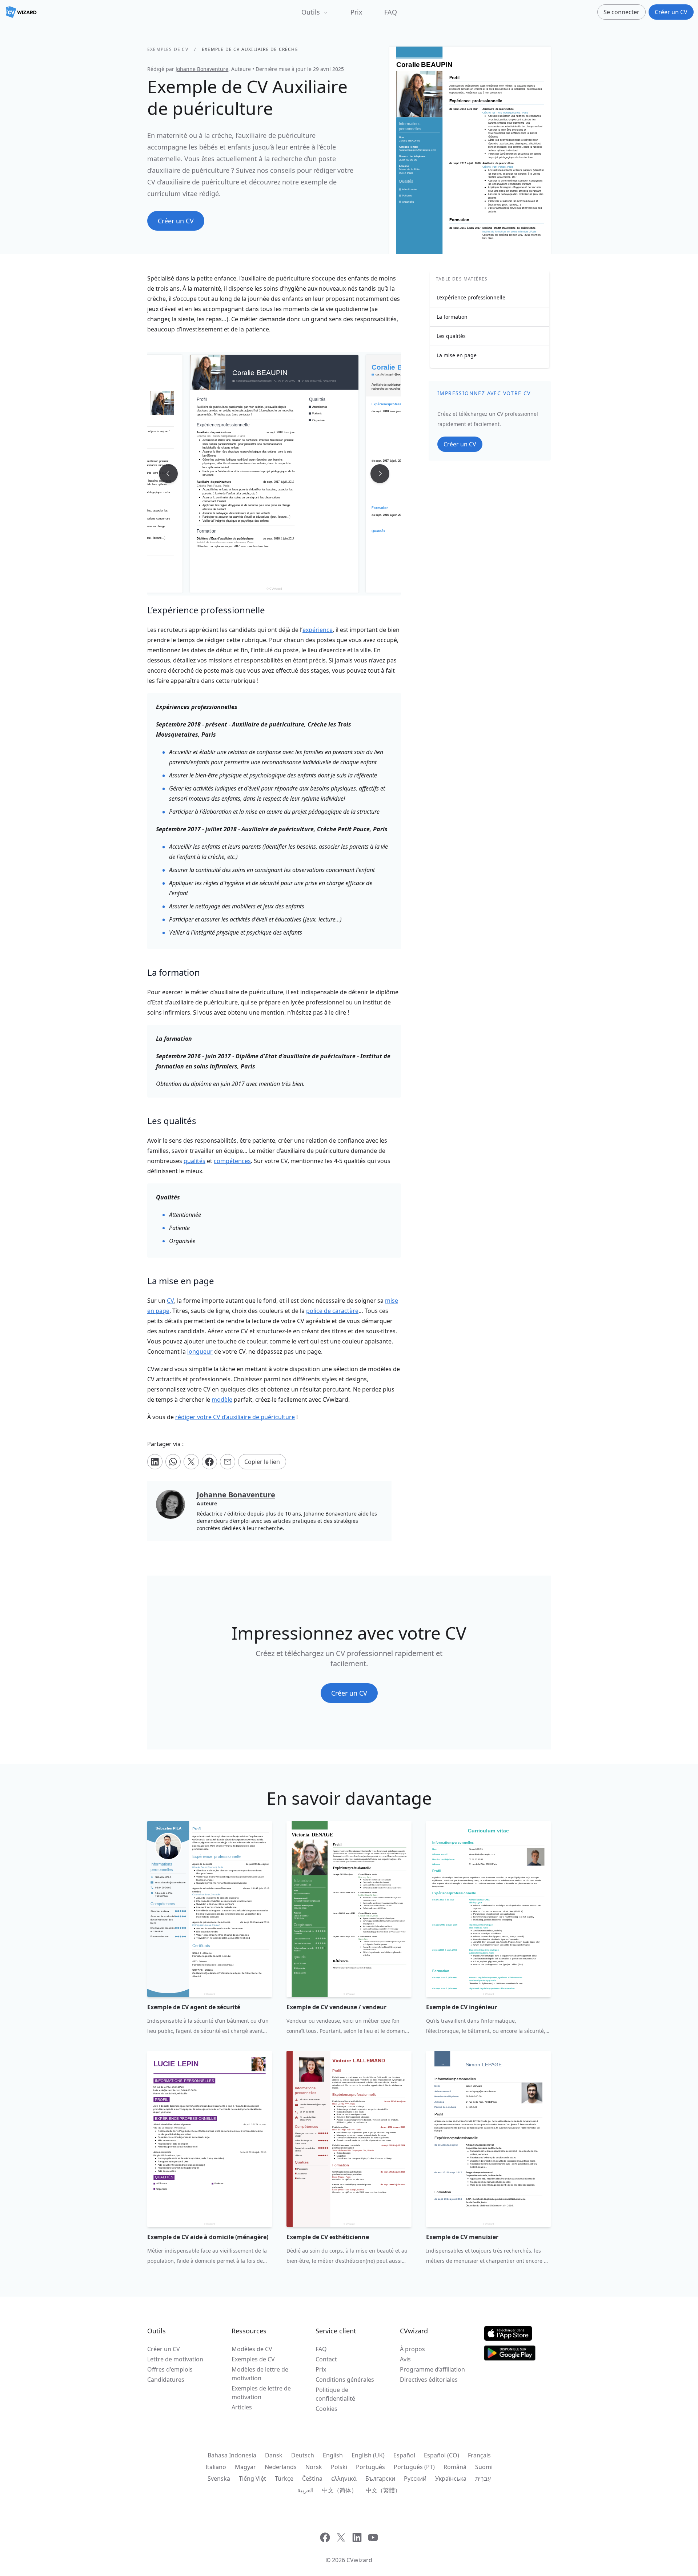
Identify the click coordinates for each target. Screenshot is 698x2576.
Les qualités (451, 336)
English (333, 2455)
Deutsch (303, 2455)
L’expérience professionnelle (471, 297)
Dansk (274, 2455)
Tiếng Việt (252, 2479)
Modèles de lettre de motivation (260, 2374)
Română (455, 2467)
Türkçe (284, 2479)
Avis (405, 2359)
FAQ (391, 12)
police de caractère (332, 1311)
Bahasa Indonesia (232, 2455)
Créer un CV (164, 2349)
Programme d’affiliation (432, 2369)
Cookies (326, 2409)
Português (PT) (414, 2467)
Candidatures (166, 2380)
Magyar (245, 2467)
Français (479, 2455)
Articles (242, 2407)
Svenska (219, 2479)
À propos (412, 2349)
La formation (452, 317)
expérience (318, 630)
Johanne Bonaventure (202, 69)
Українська (451, 2479)
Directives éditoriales (429, 2380)
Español (404, 2455)
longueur (200, 1351)
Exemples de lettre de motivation (261, 2393)
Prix (356, 12)
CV (171, 1301)
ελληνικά (344, 2479)
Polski (339, 2467)
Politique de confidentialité (335, 2394)
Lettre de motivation (175, 2359)
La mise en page (457, 355)
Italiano (216, 2467)
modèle (222, 1400)
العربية (305, 2490)
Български (380, 2479)
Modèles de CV (252, 2349)
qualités (194, 1161)
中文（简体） (340, 2490)
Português (370, 2467)
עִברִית (483, 2479)
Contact (326, 2359)
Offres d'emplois (170, 2369)
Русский (415, 2479)
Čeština (312, 2479)
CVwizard (359, 2560)
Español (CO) (442, 2455)
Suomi (484, 2467)
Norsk (314, 2467)
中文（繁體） (383, 2490)
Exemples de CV (168, 49)
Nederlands (281, 2467)
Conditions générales (345, 2380)
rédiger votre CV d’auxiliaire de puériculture (235, 1417)
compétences (232, 1161)
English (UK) (368, 2455)
